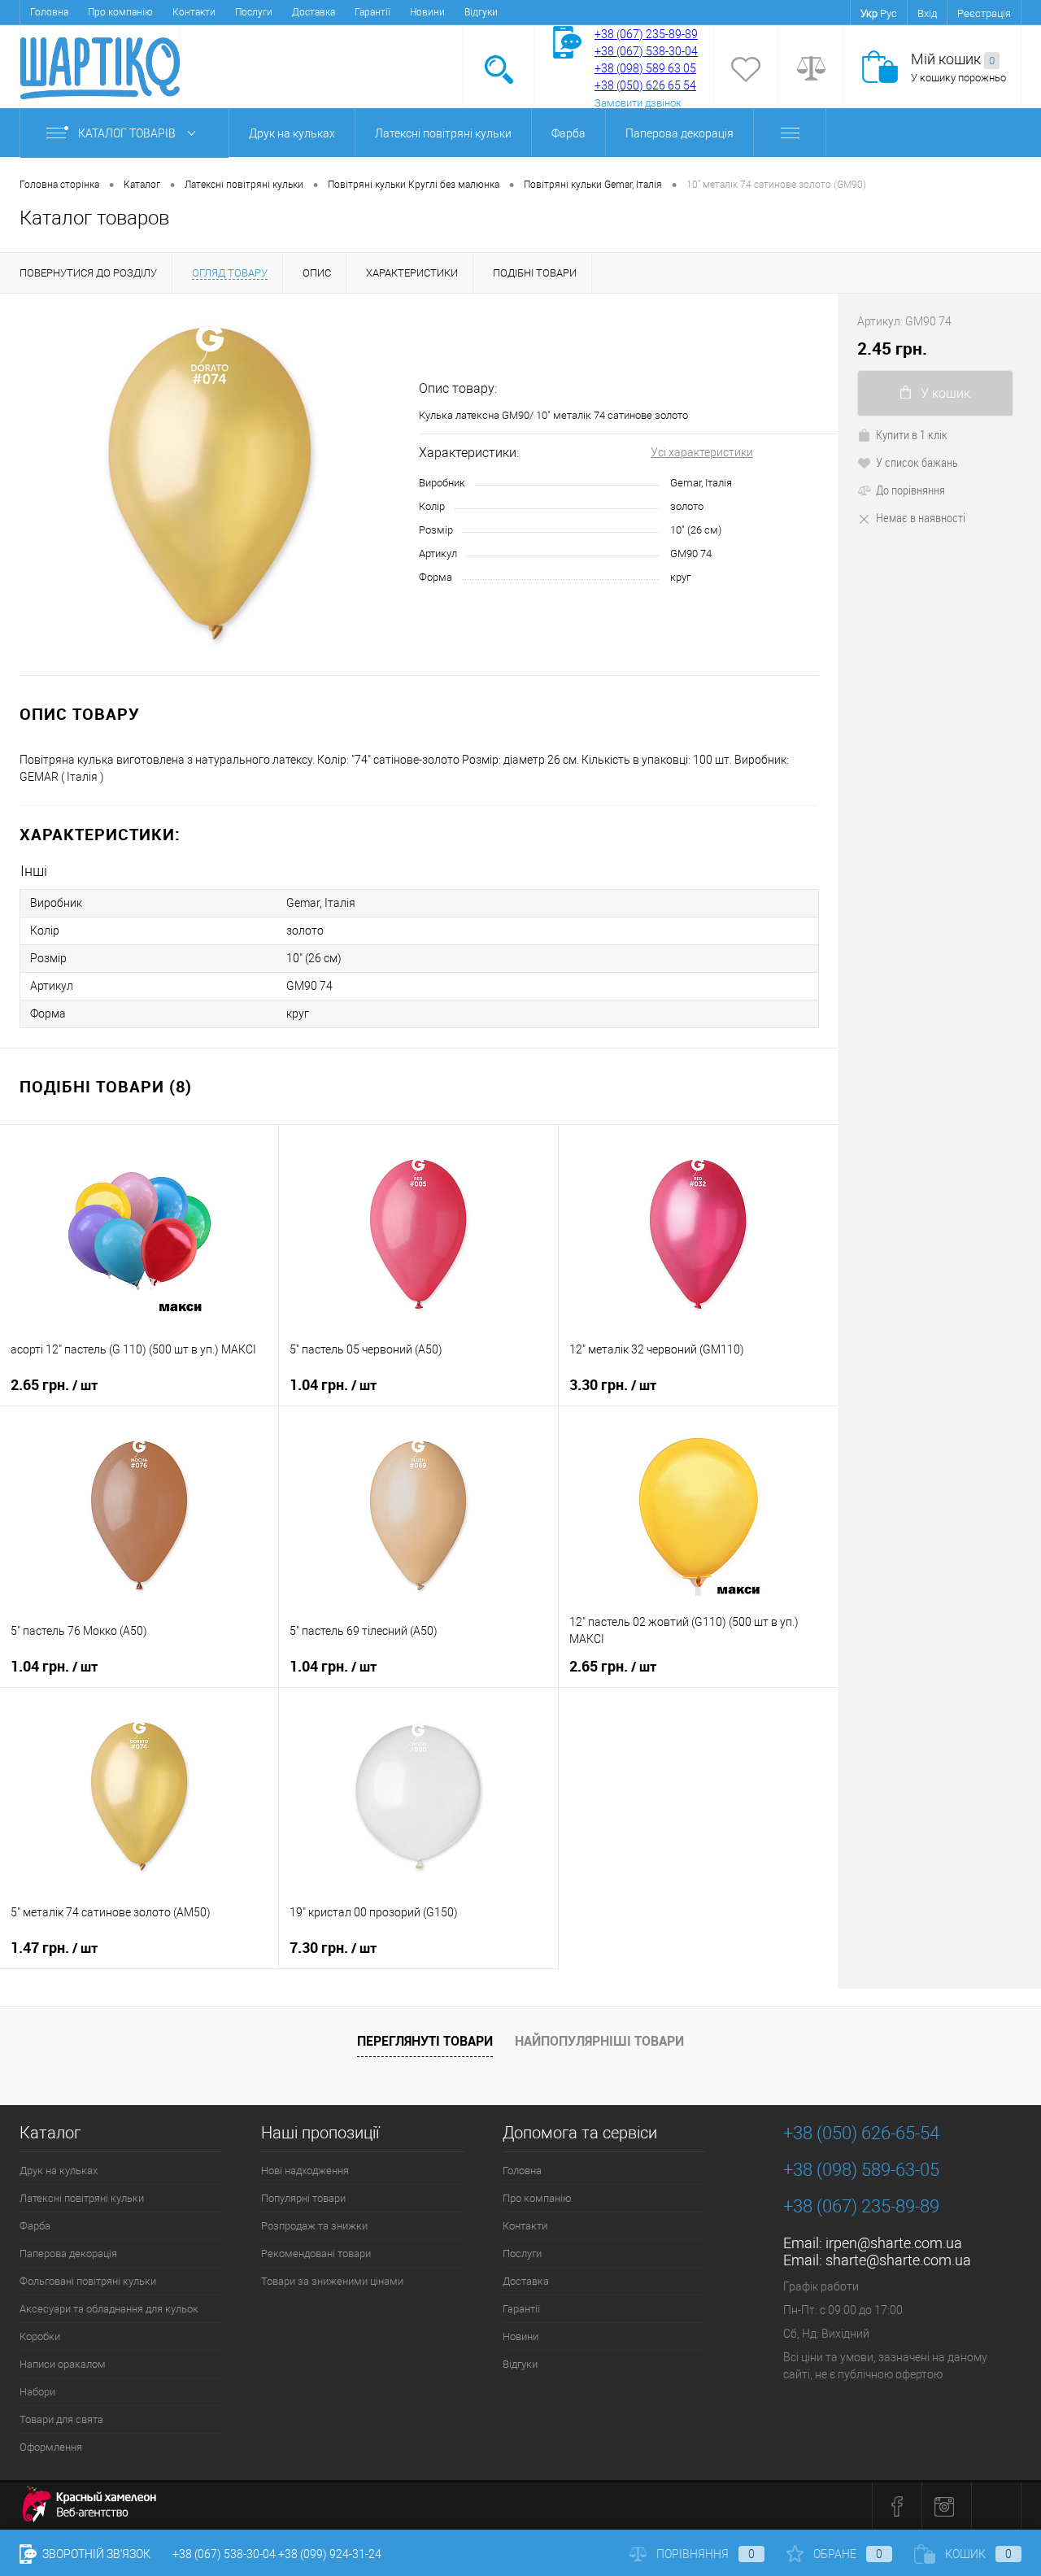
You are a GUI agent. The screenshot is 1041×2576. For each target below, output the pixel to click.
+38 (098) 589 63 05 (645, 68)
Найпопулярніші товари (599, 2041)
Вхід (927, 13)
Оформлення (51, 2447)
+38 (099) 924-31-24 (330, 2554)
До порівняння (910, 490)
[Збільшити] (209, 484)
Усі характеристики (702, 452)
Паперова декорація (679, 133)
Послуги (254, 12)
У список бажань (917, 462)
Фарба (568, 133)
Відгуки (481, 12)
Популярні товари (303, 2198)
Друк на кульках (292, 133)
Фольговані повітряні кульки (88, 2281)
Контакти (194, 12)
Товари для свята (61, 2419)
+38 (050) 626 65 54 (645, 85)
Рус (889, 13)
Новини (427, 12)
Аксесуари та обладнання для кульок (109, 2309)
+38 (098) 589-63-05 (861, 2170)
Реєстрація (984, 13)
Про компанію (120, 12)
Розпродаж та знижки (314, 2226)
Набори (37, 2392)
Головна (49, 12)
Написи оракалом (63, 2364)
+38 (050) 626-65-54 (861, 2133)
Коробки (40, 2336)
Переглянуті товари (425, 2041)
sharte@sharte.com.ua (898, 2260)
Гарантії (372, 12)
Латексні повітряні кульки (443, 133)
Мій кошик (953, 59)
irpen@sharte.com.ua (894, 2243)
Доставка (314, 12)
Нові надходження (305, 2171)
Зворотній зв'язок (95, 2554)
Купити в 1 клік (912, 434)
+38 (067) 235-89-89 (646, 34)
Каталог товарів (128, 133)
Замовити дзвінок (638, 103)
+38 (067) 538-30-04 (224, 2554)
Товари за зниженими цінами (332, 2281)
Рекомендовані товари (316, 2253)
